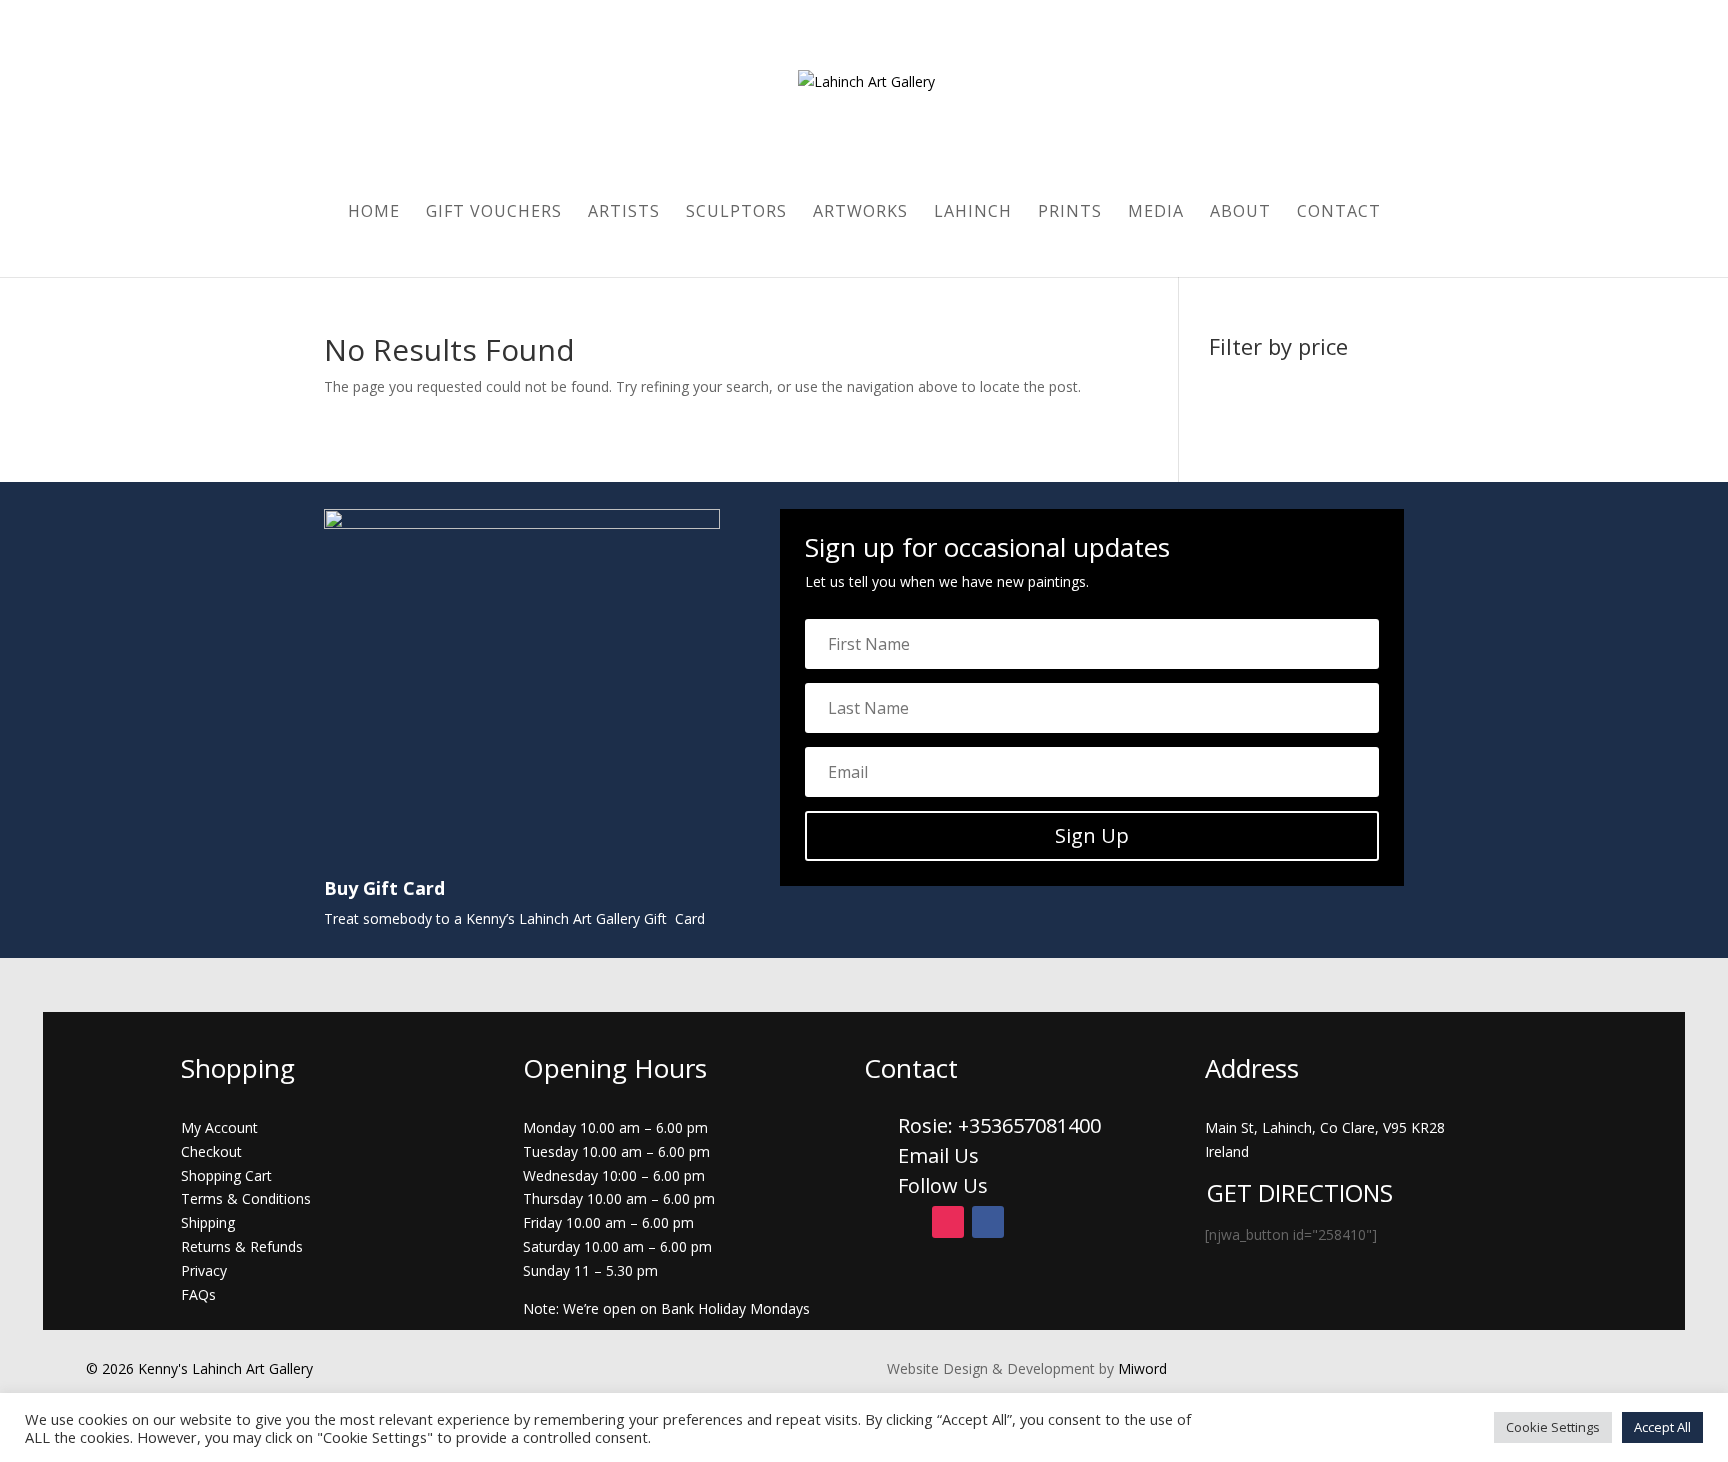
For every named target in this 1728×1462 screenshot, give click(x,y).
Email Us (938, 1155)
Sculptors (736, 213)
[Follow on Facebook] (988, 1222)
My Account (219, 1127)
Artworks (860, 213)
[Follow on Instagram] (948, 1222)
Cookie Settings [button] (1553, 1427)
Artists (624, 213)
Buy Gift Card (384, 888)
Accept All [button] (1662, 1427)
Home (374, 213)
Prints (1070, 213)
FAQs (198, 1294)
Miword (1140, 1368)
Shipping (208, 1222)
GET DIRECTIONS (1300, 1192)
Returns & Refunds (242, 1246)
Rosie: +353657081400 (1002, 1125)
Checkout (211, 1151)
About (1240, 213)
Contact (1339, 213)
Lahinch (973, 213)
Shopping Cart (226, 1175)
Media (1156, 213)
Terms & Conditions (246, 1198)
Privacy (204, 1270)
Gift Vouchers (494, 213)
